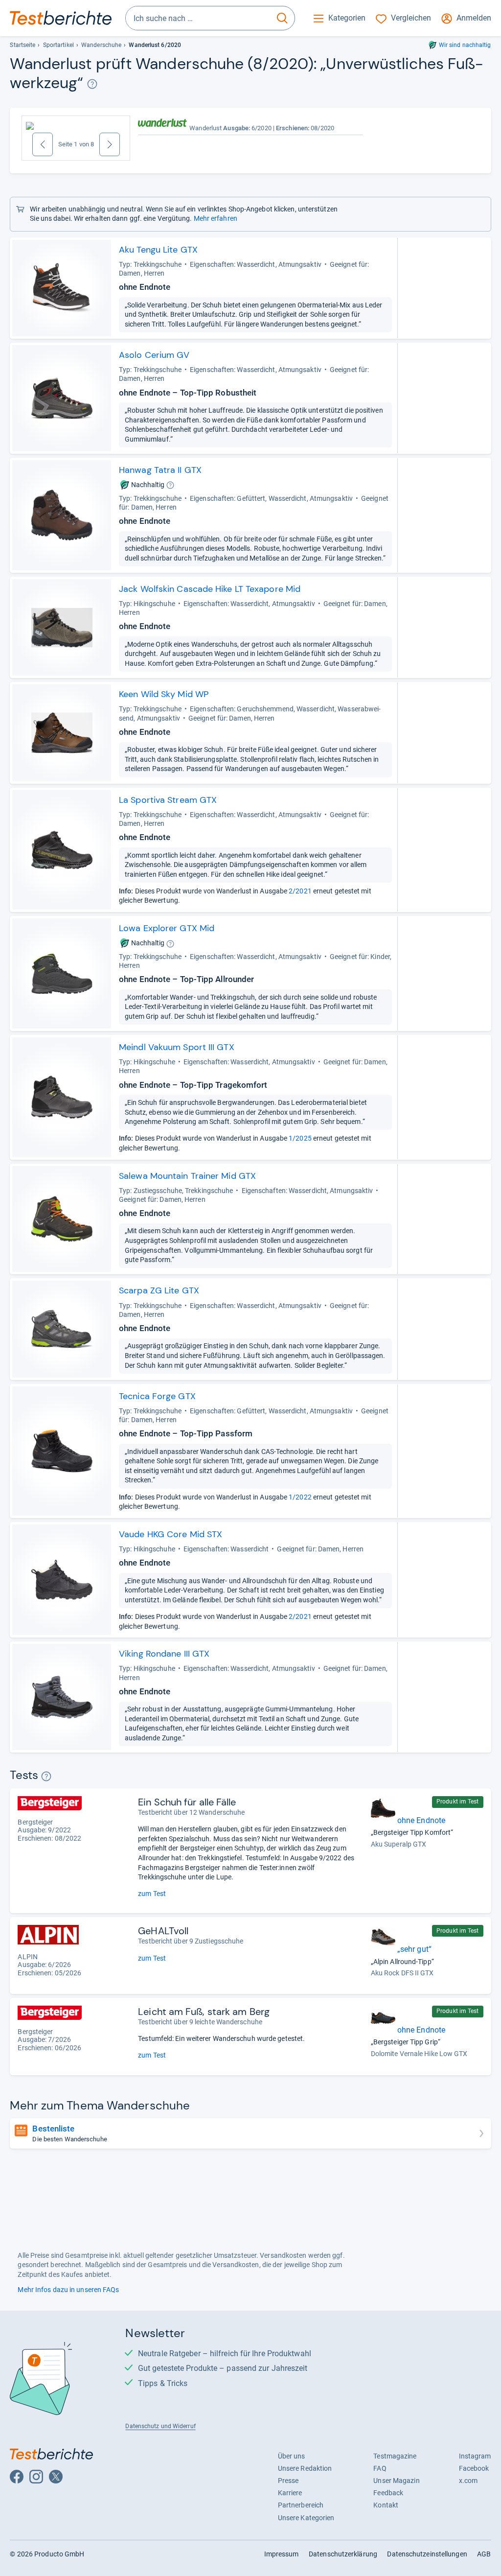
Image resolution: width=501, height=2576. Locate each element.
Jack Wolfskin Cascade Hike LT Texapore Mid (210, 589)
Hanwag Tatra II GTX (160, 470)
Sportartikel (58, 45)
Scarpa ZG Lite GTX (159, 1290)
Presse (288, 2481)
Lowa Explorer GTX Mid (167, 928)
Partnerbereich (301, 2505)
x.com (468, 2481)
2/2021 (300, 891)
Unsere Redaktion (305, 2468)
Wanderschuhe (101, 45)
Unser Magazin (396, 2481)
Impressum (282, 2554)
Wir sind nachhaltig (465, 45)
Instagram (475, 2456)
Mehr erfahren (216, 218)
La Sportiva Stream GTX (168, 800)
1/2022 (300, 1497)
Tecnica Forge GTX (157, 1396)
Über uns (292, 2456)
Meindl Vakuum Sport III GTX (177, 1047)
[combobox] (198, 18)
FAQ (380, 2468)
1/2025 (300, 1138)
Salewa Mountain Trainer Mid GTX (187, 1176)
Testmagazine (395, 2456)
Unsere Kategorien (306, 2518)
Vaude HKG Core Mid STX (171, 1534)
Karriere (290, 2493)
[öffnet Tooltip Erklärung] (92, 84)
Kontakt (386, 2505)
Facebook (474, 2468)
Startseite (23, 45)
